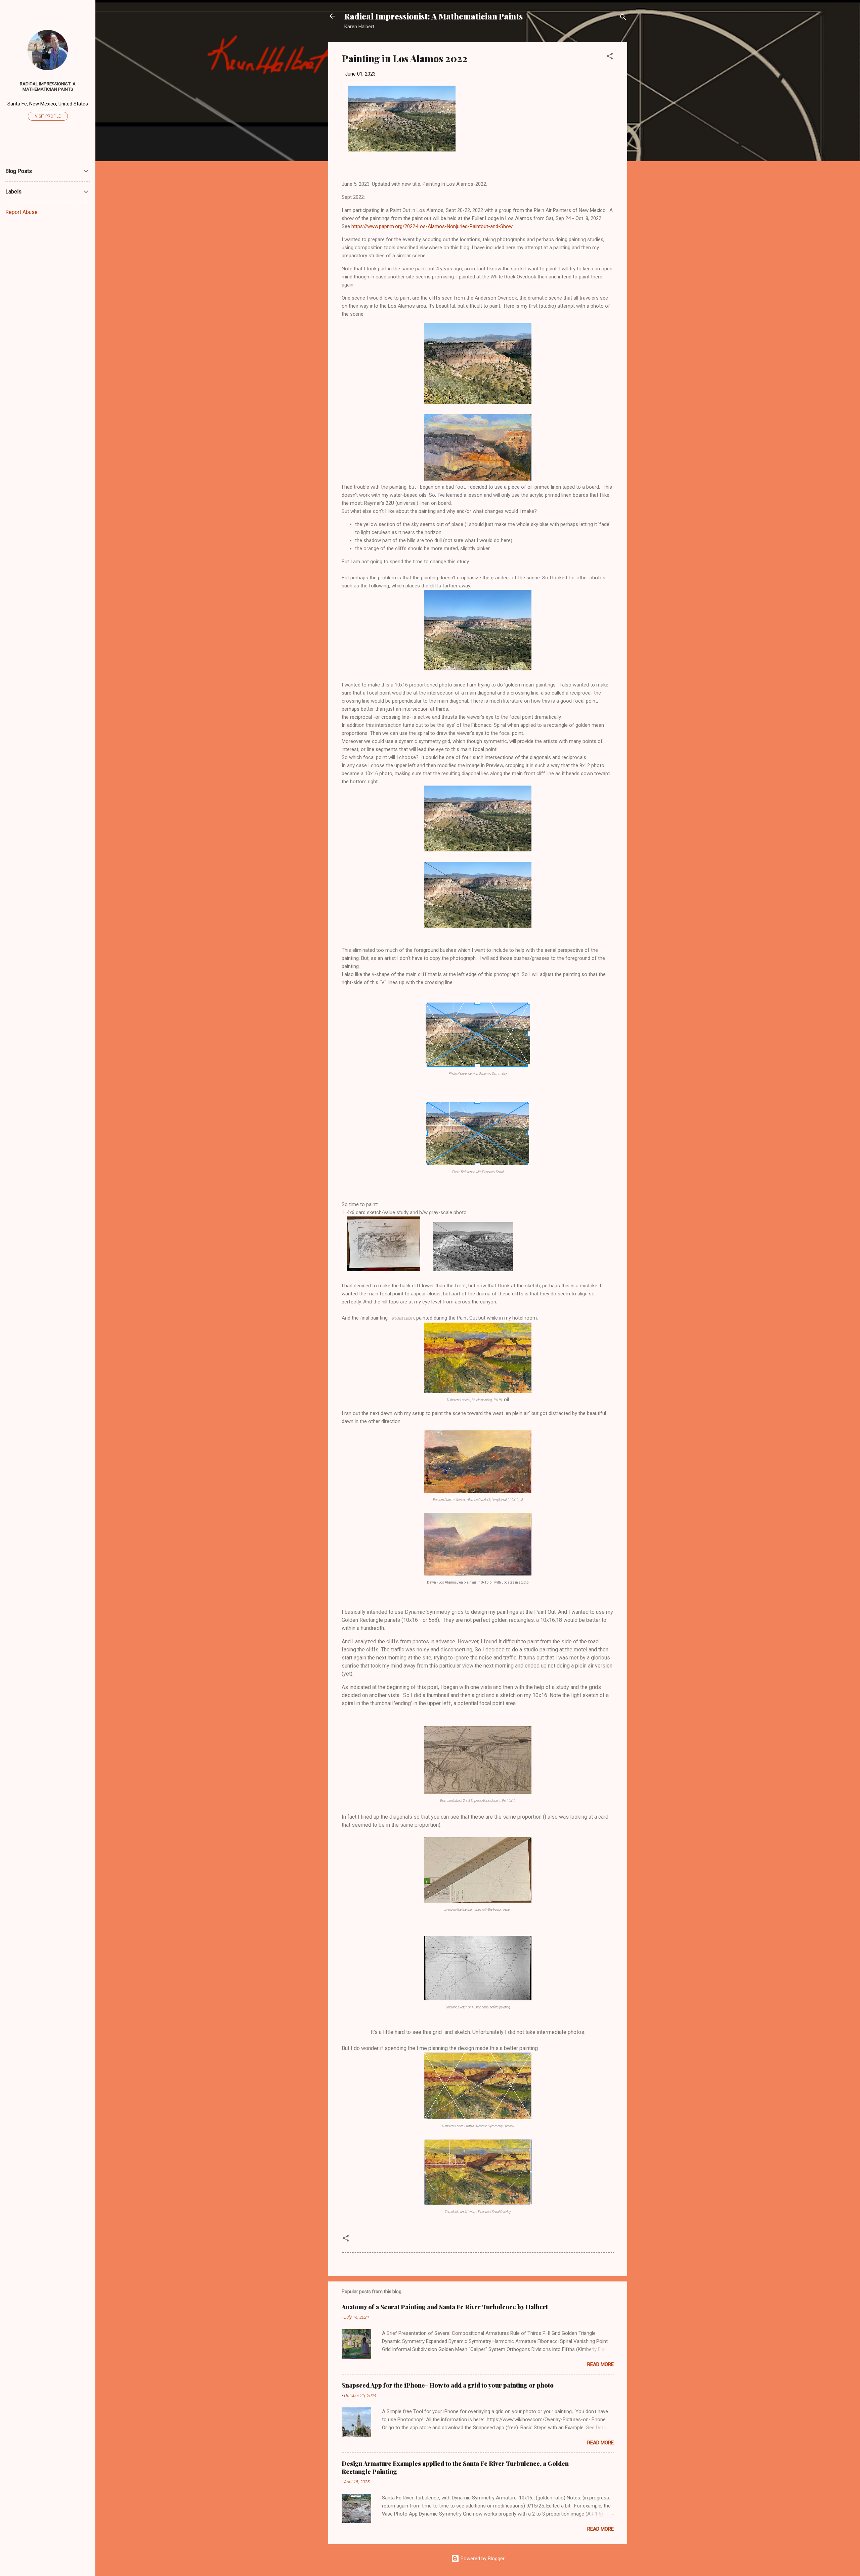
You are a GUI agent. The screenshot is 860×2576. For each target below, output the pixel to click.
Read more (600, 2364)
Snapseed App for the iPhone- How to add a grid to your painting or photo (448, 2385)
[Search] (623, 18)
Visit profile (48, 116)
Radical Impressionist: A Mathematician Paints (434, 16)
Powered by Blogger (482, 2559)
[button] (610, 57)
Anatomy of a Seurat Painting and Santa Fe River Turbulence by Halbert (445, 2307)
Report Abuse (21, 212)
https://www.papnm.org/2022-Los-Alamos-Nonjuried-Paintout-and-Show (432, 226)
